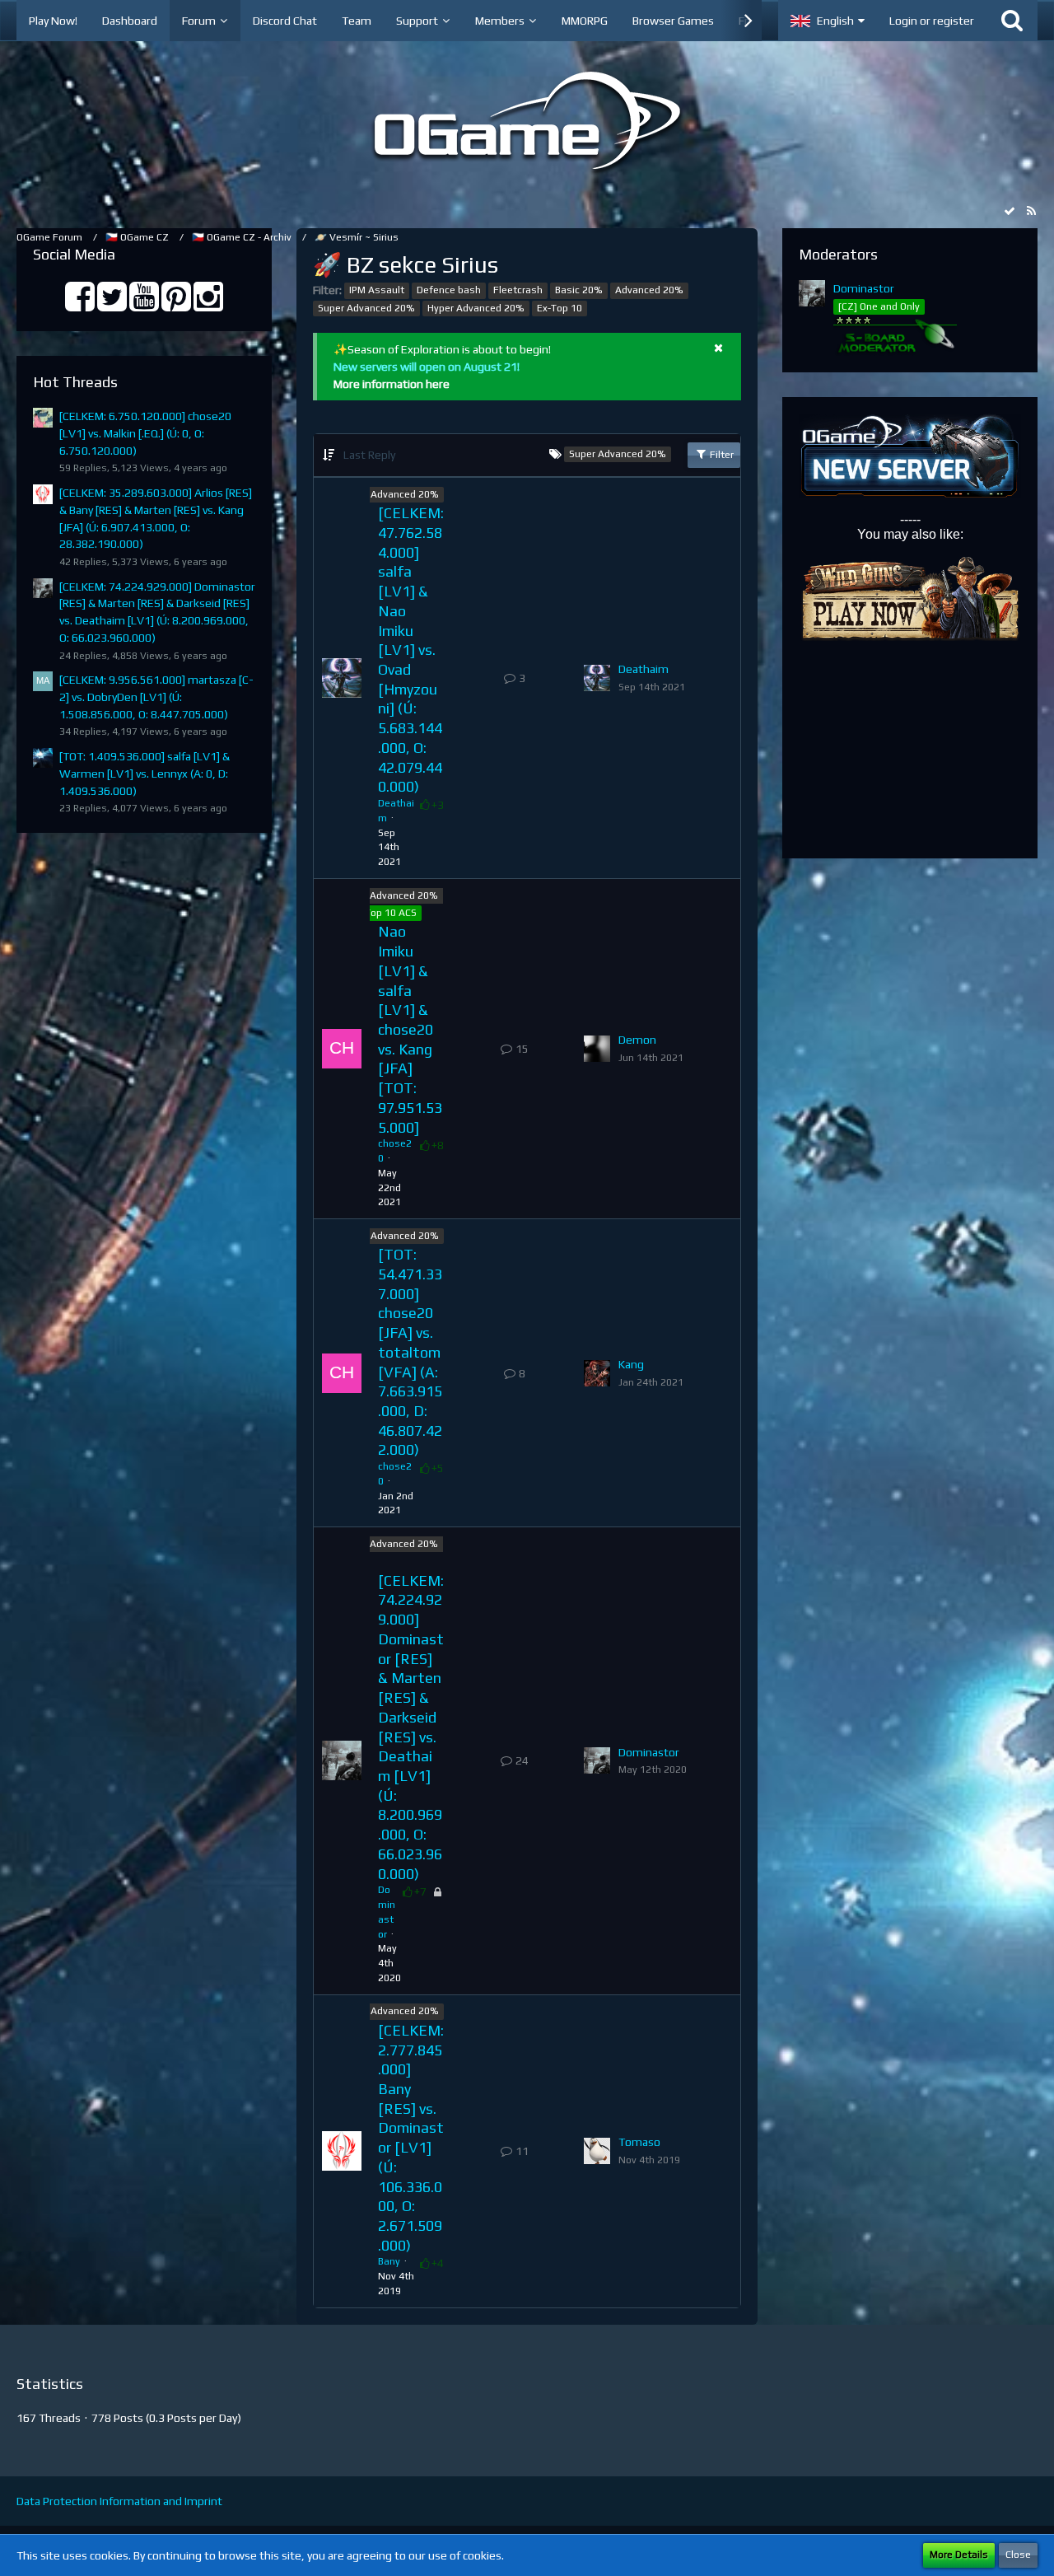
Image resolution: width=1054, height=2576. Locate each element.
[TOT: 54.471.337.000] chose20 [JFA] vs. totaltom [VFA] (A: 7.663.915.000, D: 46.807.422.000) (410, 1352)
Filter (721, 455)
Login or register (932, 21)
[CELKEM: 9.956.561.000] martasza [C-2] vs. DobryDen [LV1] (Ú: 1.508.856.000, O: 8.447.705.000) (156, 697)
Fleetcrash (518, 290)
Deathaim (644, 669)
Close (1018, 2555)
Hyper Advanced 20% (476, 308)
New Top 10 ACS (379, 913)
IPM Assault (377, 290)
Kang (631, 1364)
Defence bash (449, 290)
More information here (392, 384)
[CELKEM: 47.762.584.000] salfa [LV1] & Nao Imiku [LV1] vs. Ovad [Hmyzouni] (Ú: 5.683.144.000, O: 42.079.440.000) (411, 650)
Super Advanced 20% (366, 308)
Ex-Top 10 (560, 308)
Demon (637, 1040)
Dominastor (649, 1752)
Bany (389, 2261)
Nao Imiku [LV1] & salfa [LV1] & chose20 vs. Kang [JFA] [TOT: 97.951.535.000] (410, 1029)
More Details (959, 2555)
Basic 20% (579, 290)
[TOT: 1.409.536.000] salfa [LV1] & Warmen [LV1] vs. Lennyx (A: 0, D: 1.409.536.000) (145, 773)
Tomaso (639, 2142)
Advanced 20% (649, 290)
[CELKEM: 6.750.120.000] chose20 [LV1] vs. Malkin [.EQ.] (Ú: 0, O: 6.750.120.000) (145, 433)
